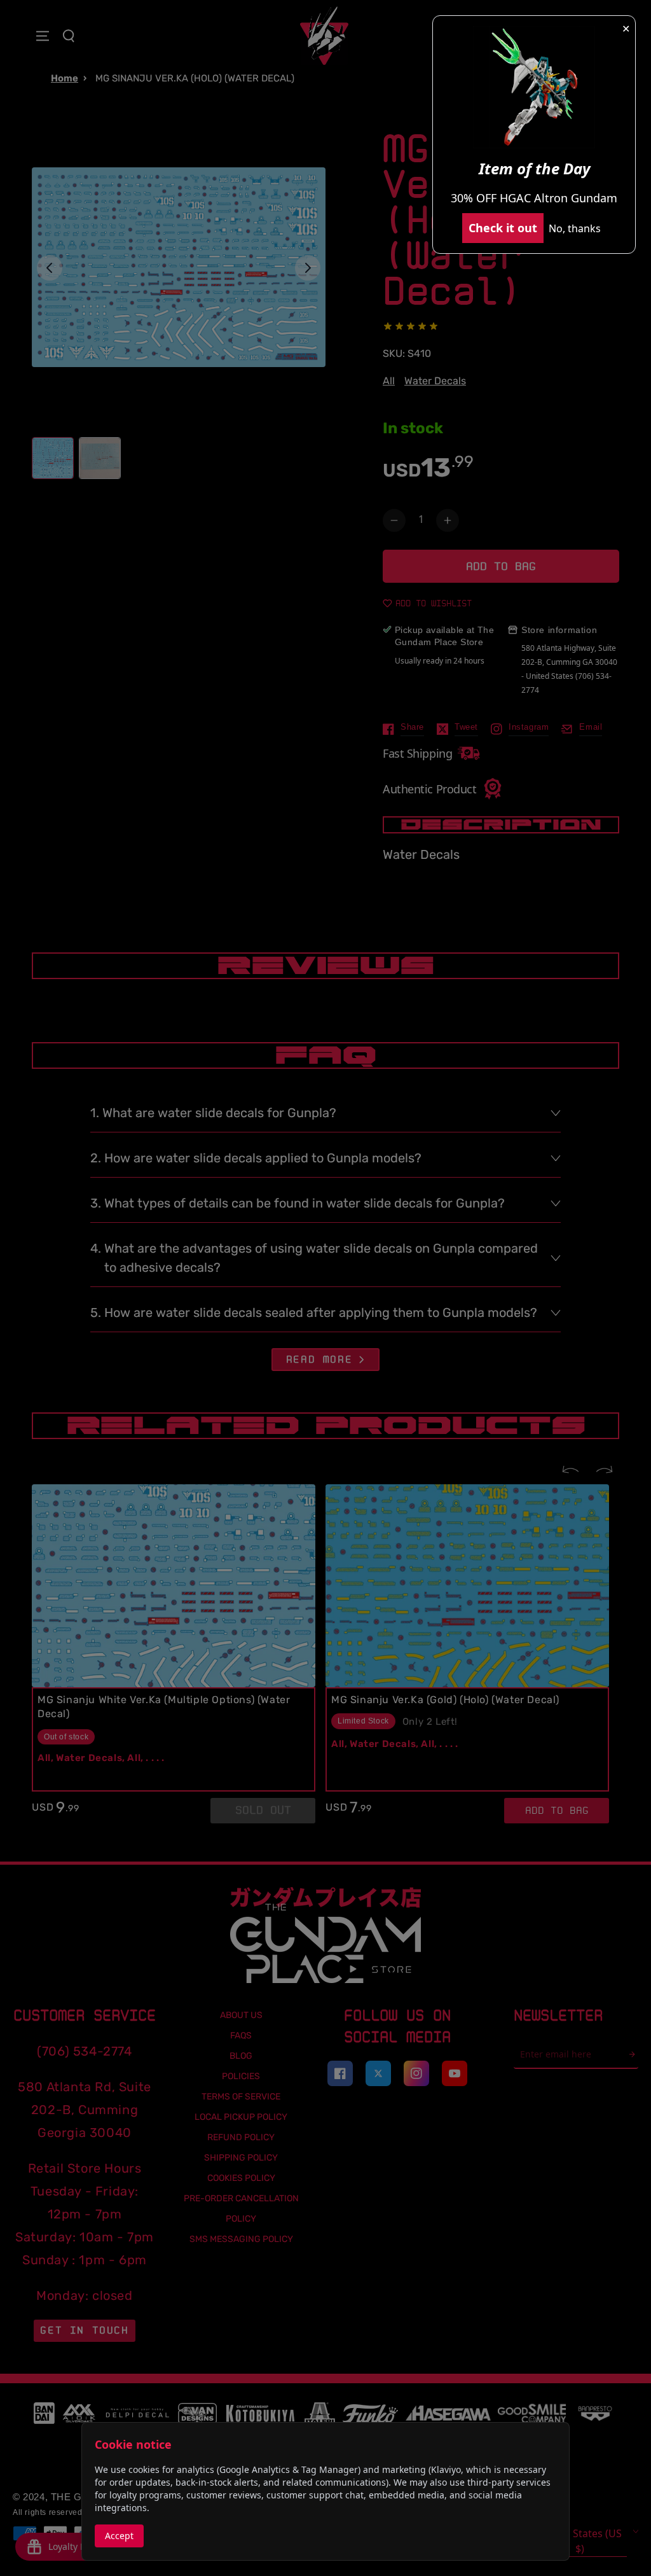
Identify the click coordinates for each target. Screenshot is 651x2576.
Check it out (503, 228)
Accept (119, 2536)
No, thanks (575, 228)
